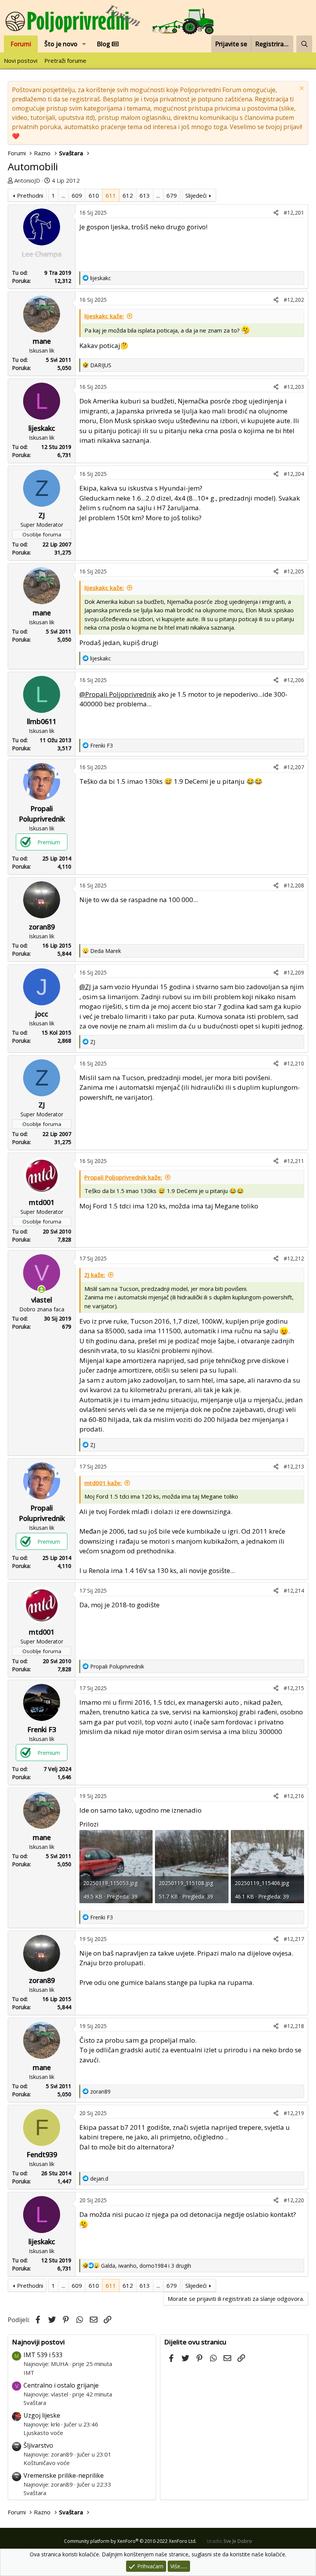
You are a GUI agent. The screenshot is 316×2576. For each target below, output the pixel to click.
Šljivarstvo (38, 2445)
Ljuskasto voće (43, 2433)
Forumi (21, 44)
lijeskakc (42, 428)
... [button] (63, 195)
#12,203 (294, 387)
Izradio (229, 2541)
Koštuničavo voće (47, 2463)
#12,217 (294, 1939)
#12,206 (294, 680)
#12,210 (294, 1063)
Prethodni (30, 195)
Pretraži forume (65, 60)
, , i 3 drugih (146, 2266)
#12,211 (294, 1161)
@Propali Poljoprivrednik (118, 694)
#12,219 (294, 2113)
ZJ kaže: (95, 1275)
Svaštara (35, 2403)
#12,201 (294, 213)
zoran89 (42, 927)
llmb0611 (42, 721)
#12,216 (294, 1796)
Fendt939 (42, 2154)
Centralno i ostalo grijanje (61, 2385)
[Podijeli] (276, 213)
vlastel (42, 1300)
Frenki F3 (42, 1729)
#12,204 (294, 474)
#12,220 (294, 2200)
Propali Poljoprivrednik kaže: (123, 1177)
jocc (42, 1014)
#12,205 (294, 571)
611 (111, 195)
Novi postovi (21, 60)
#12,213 (294, 1466)
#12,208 (294, 885)
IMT (29, 2373)
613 (145, 195)
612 (128, 195)
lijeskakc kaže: (104, 316)
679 (172, 195)
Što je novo (61, 44)
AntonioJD (27, 180)
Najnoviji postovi (38, 2342)
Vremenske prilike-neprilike (64, 2475)
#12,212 (294, 1258)
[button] (84, 44)
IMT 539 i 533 (43, 2355)
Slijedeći (196, 195)
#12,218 (294, 2026)
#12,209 (294, 972)
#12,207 (294, 767)
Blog (104, 44)
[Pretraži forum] (304, 44)
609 (77, 195)
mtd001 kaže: (103, 1483)
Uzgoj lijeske (42, 2415)
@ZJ (85, 987)
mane (42, 341)
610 (94, 195)
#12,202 (294, 300)
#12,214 (294, 1590)
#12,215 (294, 1688)
